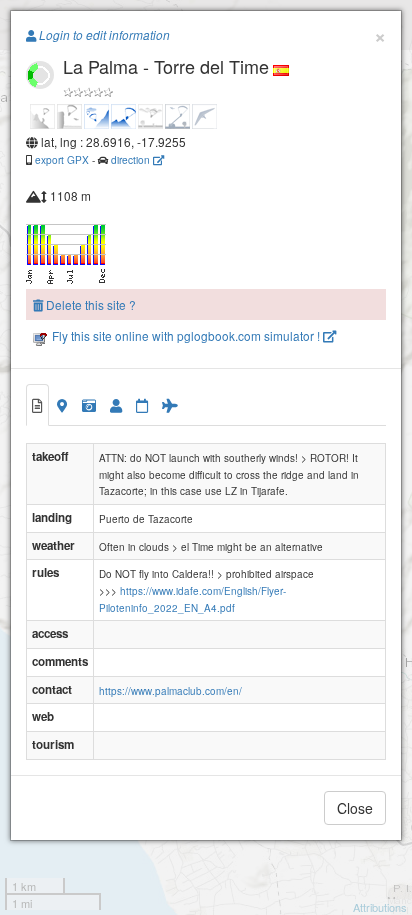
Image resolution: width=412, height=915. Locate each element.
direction (132, 159)
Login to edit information (103, 35)
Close (355, 808)
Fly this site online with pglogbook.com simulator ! (186, 335)
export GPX (62, 159)
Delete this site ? (89, 304)
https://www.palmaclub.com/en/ (170, 691)
